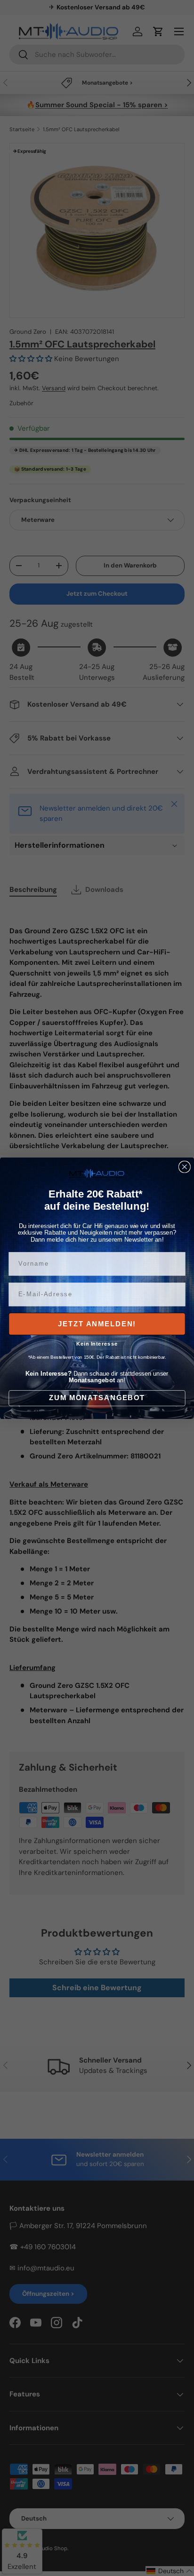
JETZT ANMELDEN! (97, 1323)
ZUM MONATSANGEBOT (97, 1398)
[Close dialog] (185, 1166)
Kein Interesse (97, 1343)
